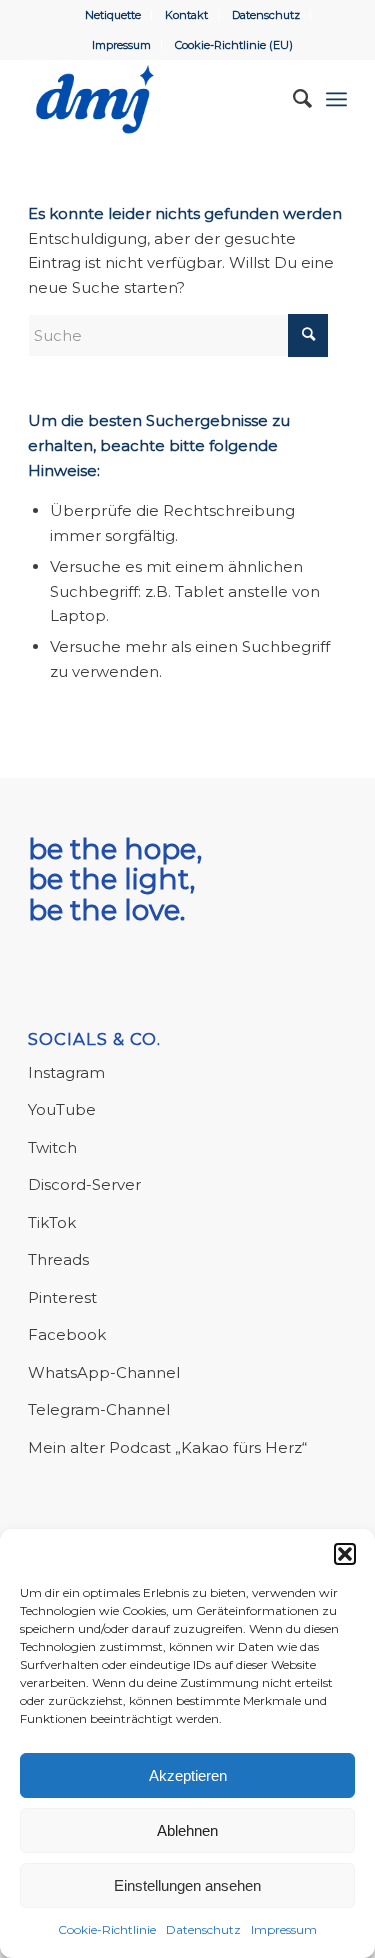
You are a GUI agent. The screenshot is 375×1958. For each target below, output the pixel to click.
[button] (345, 1554)
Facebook (67, 1334)
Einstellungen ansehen (187, 1885)
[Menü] (336, 99)
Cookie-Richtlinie (107, 1929)
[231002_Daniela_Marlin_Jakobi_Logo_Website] (155, 99)
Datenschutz (203, 1929)
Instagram (66, 1072)
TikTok (52, 1222)
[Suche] (292, 99)
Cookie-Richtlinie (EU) (234, 45)
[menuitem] (113, 15)
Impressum (284, 1929)
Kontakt (186, 15)
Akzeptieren (188, 1775)
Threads (58, 1259)
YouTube (62, 1109)
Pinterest (62, 1297)
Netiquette (113, 15)
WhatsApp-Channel (104, 1372)
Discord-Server (84, 1184)
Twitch (52, 1147)
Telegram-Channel (99, 1409)
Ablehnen (187, 1830)
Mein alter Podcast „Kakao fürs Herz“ (167, 1447)
